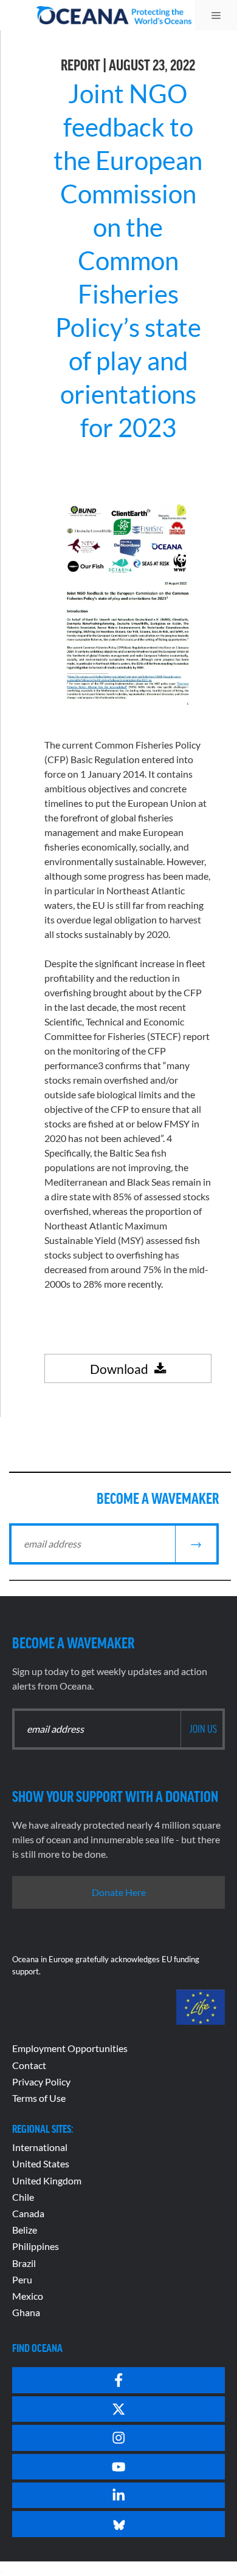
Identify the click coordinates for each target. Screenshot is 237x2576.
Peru (22, 2279)
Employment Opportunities (70, 2048)
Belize (25, 2230)
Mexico (28, 2296)
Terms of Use (39, 2098)
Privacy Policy (41, 2082)
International (40, 2147)
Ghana (26, 2312)
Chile (23, 2197)
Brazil (24, 2263)
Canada (28, 2213)
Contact (29, 2065)
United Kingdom (47, 2180)
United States (41, 2163)
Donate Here (119, 1892)
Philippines (36, 2246)
